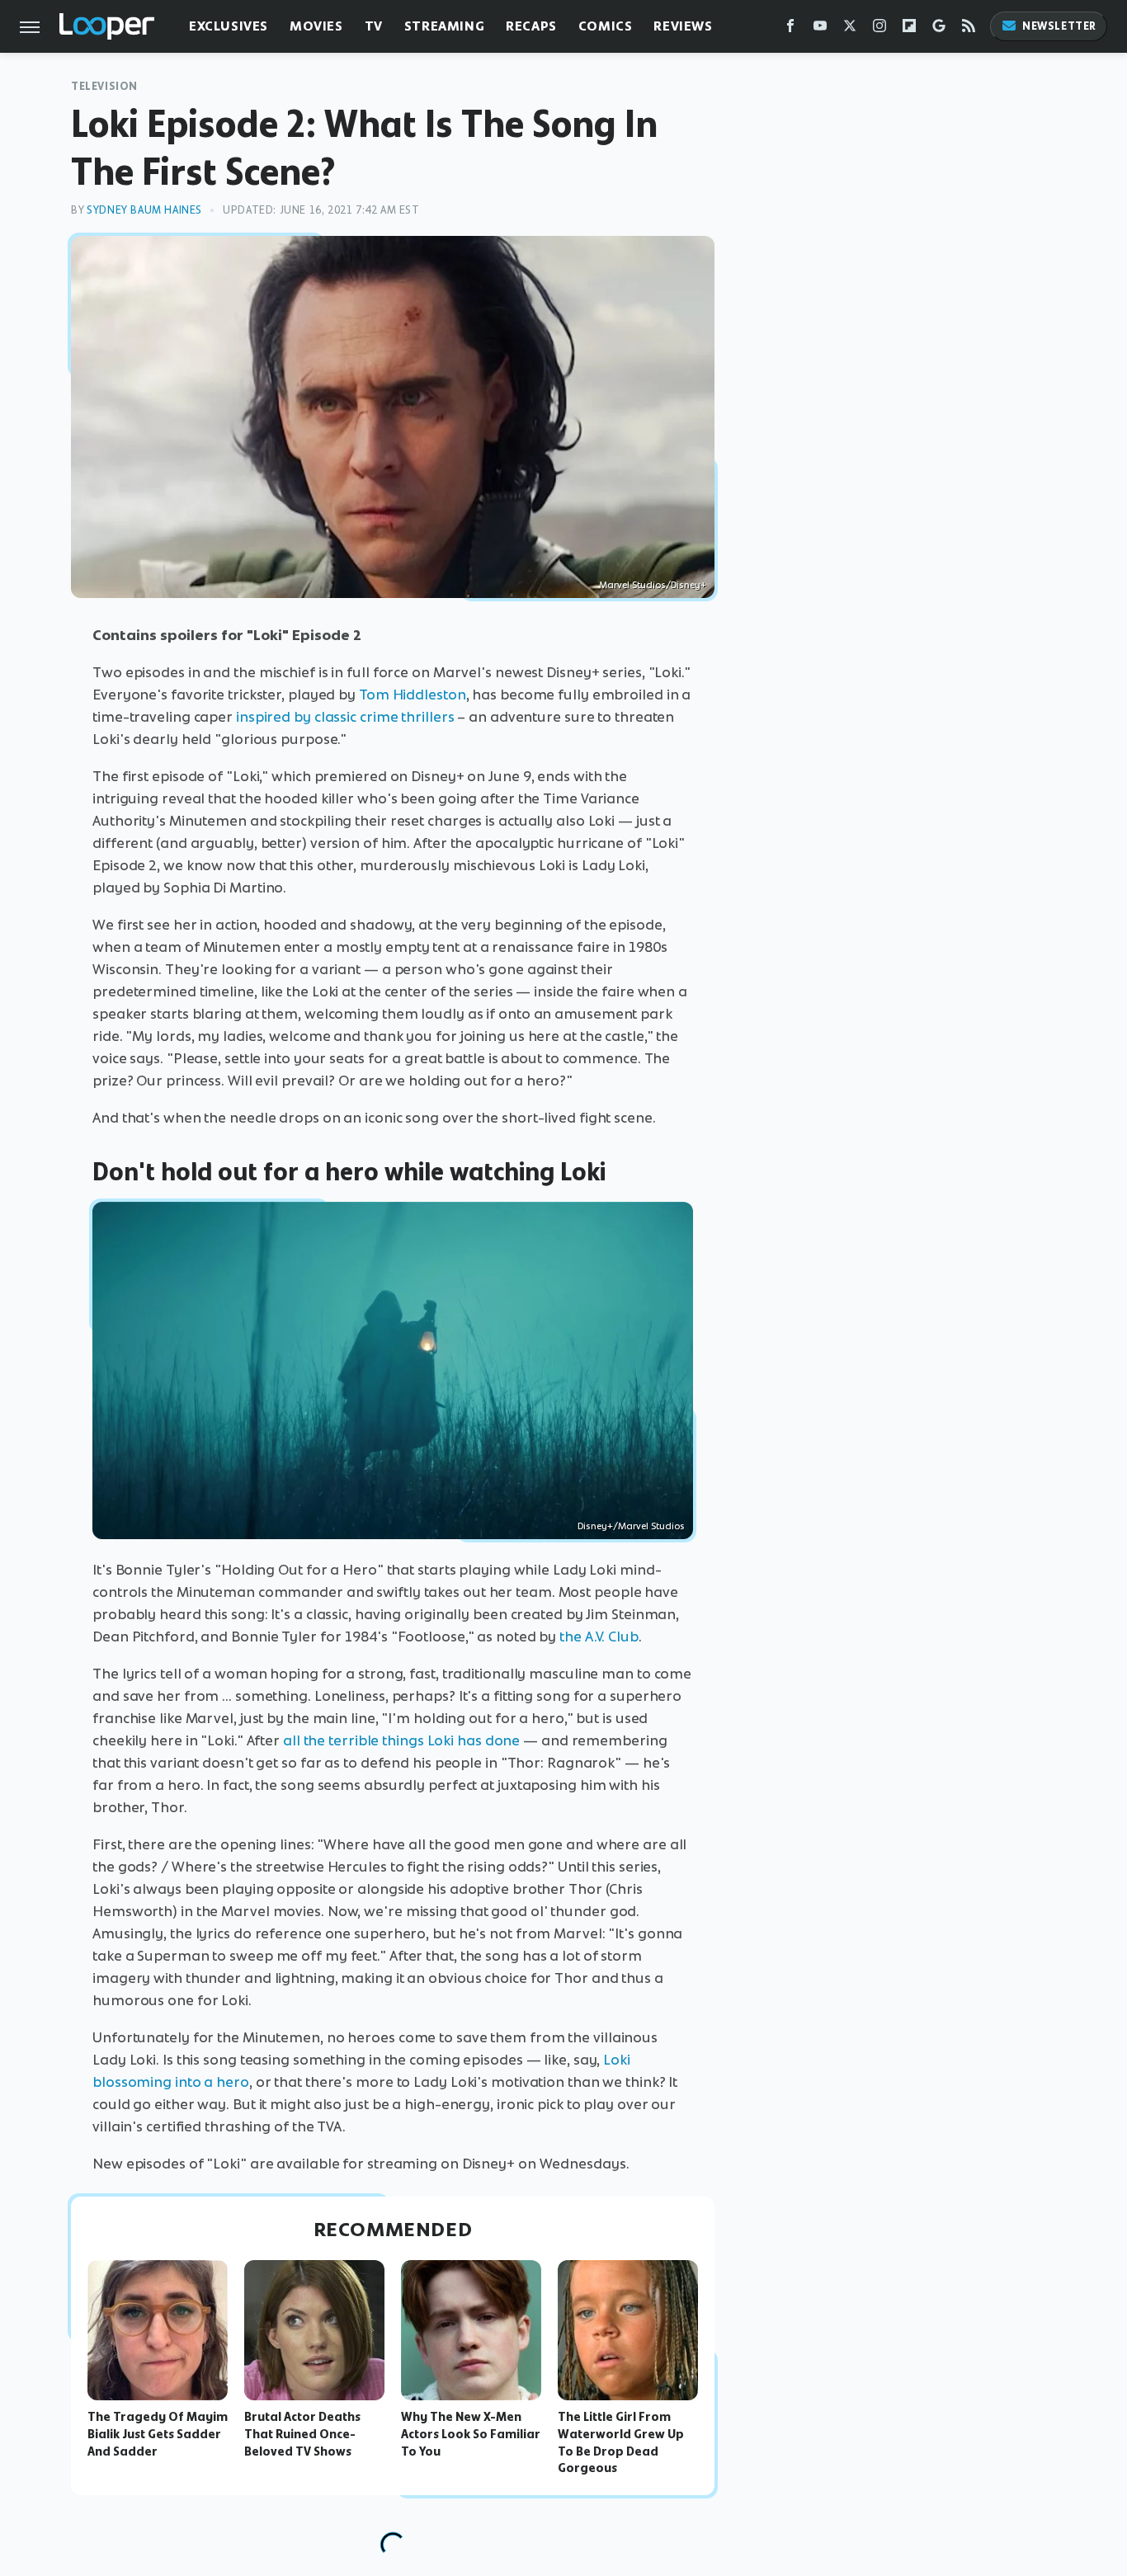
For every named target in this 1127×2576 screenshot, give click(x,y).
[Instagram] (879, 29)
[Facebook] (790, 29)
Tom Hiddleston (413, 695)
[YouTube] (820, 29)
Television (104, 86)
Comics (606, 26)
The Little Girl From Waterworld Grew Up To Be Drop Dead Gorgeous (621, 2442)
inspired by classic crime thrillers (345, 717)
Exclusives (229, 26)
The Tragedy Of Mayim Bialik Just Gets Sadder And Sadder (158, 2434)
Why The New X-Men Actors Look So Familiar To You (471, 2434)
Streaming (444, 26)
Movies (316, 26)
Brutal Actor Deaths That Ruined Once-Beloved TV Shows (302, 2434)
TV (374, 26)
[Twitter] (850, 29)
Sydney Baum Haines (144, 210)
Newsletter (1059, 26)
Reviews (683, 26)
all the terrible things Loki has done (401, 1740)
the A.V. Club (599, 1636)
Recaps (531, 26)
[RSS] (969, 29)
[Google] (939, 29)
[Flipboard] (909, 29)
